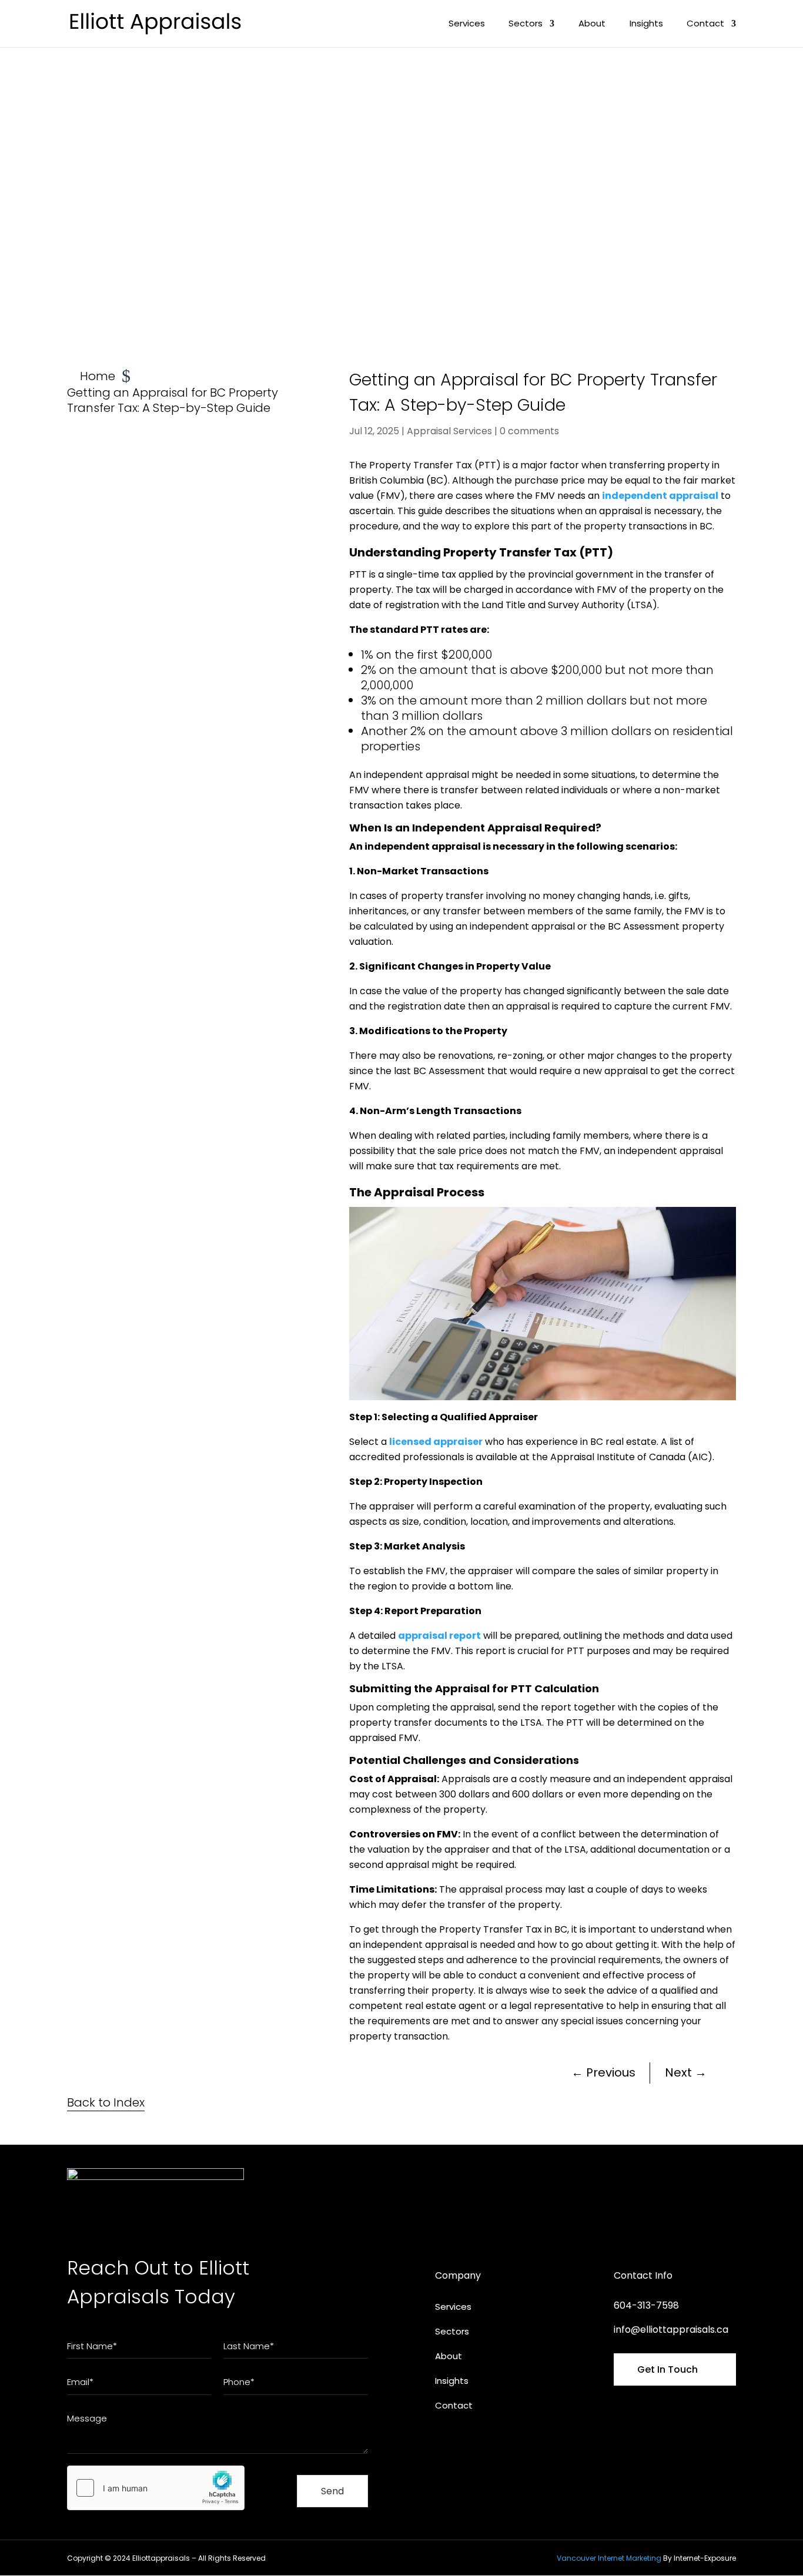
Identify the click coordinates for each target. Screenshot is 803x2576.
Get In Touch (668, 2369)
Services (467, 24)
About (592, 24)
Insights (646, 24)
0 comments (529, 431)
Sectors (526, 24)
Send (332, 2491)
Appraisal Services (449, 431)
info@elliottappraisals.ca (671, 2330)
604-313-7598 (646, 2305)
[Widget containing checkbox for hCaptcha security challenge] (156, 2488)
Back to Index (106, 2102)
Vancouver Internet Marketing (609, 2558)
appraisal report (439, 1636)
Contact (705, 24)
